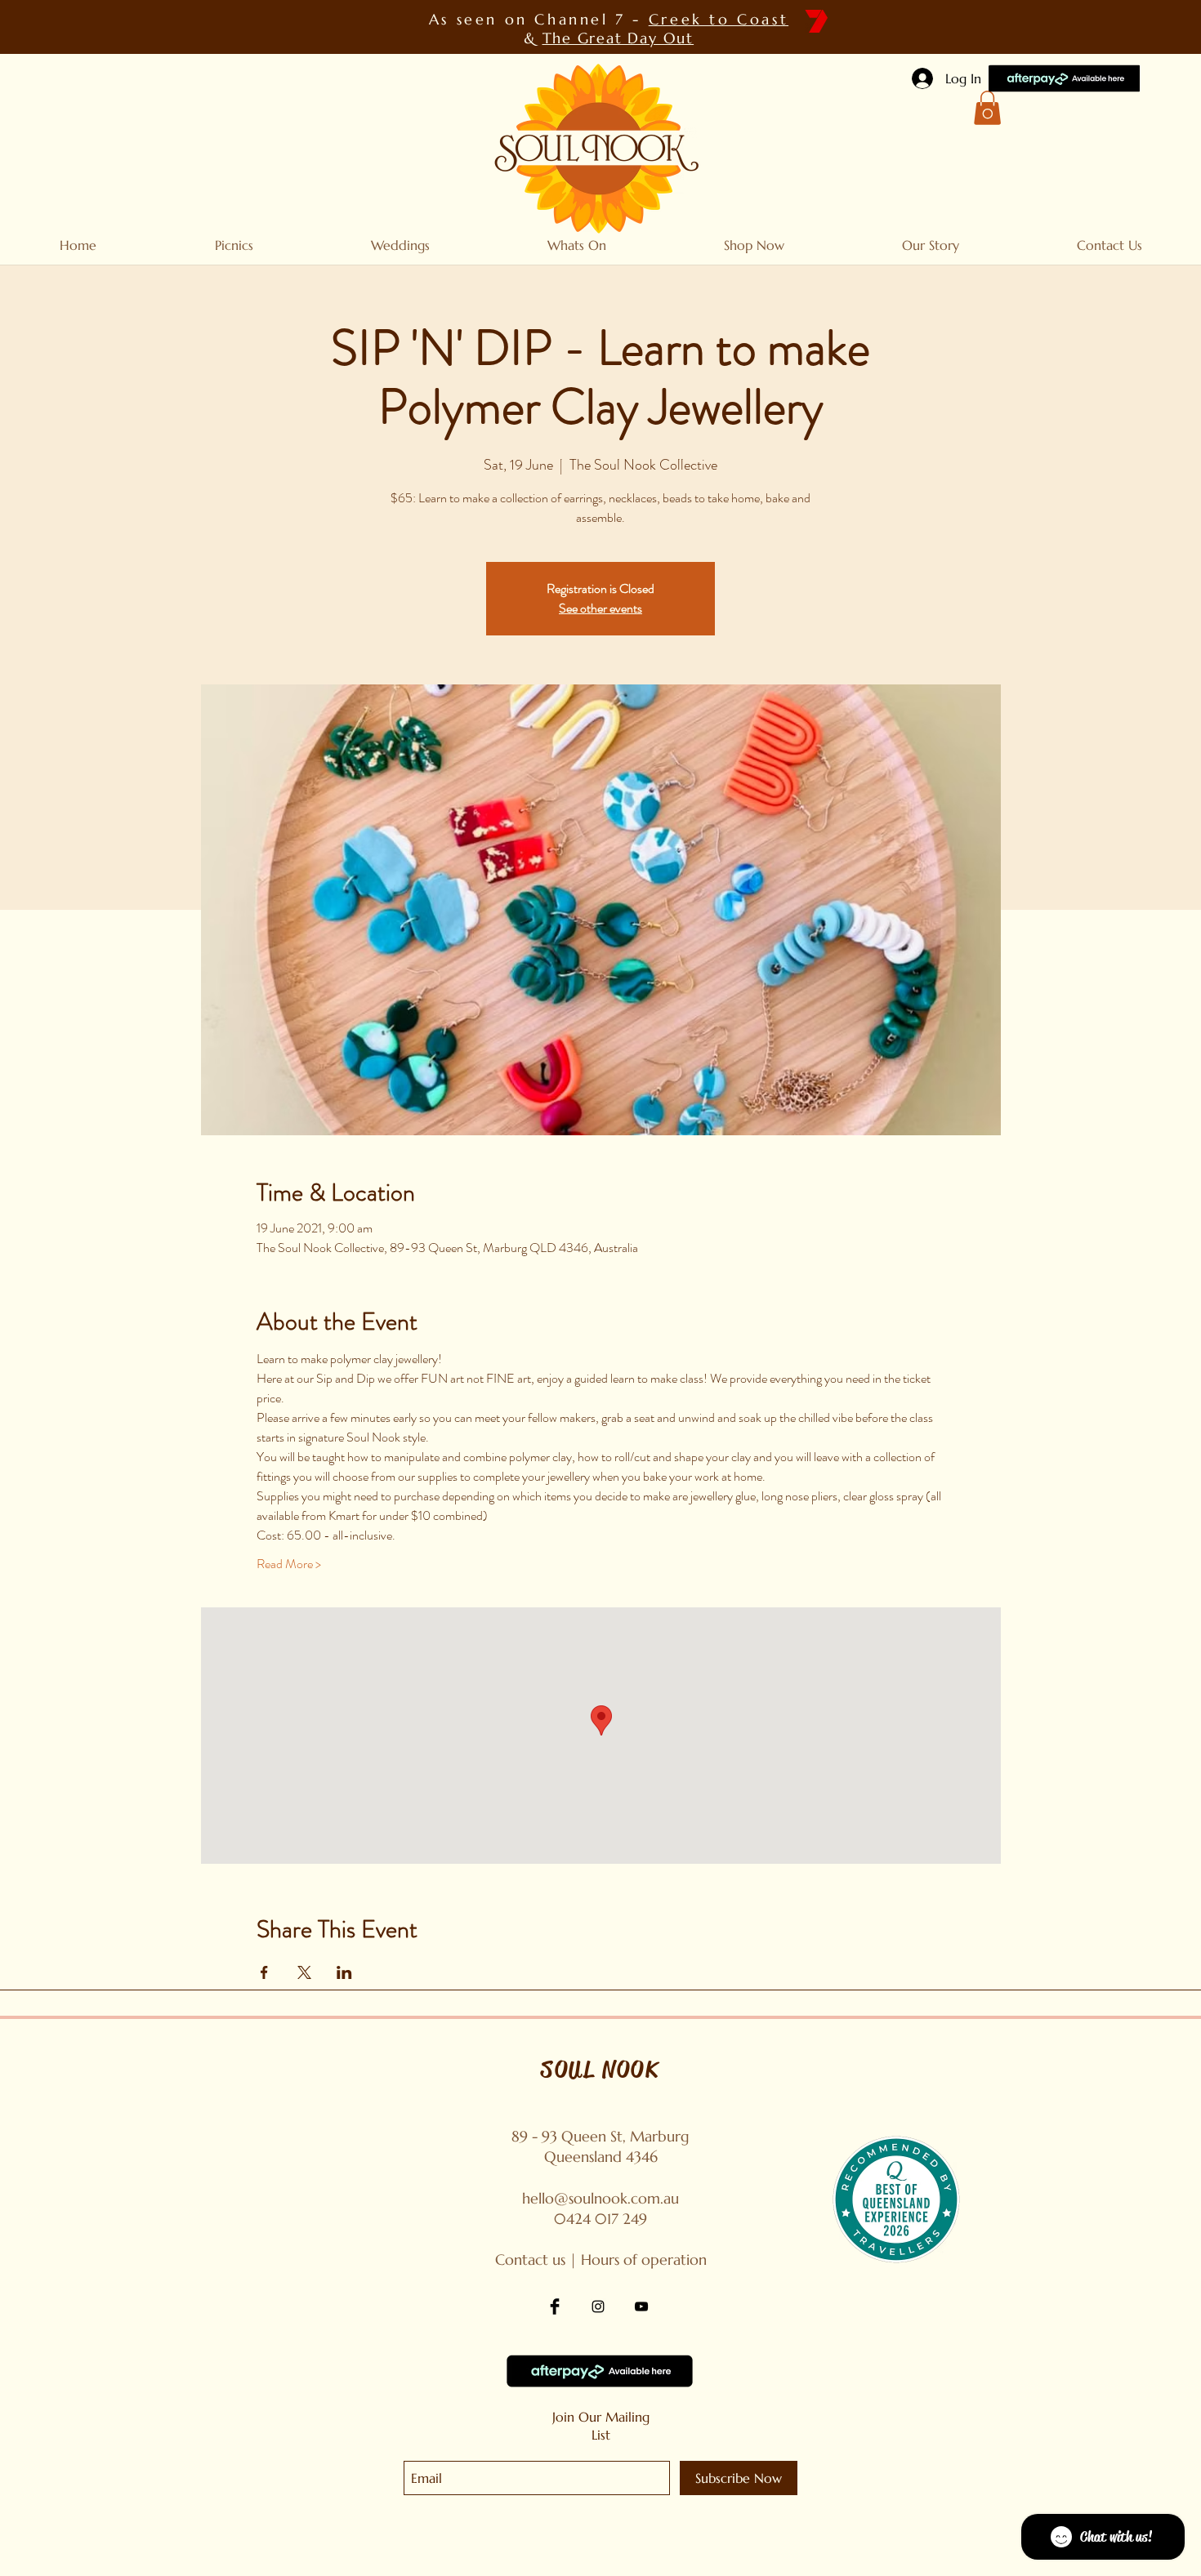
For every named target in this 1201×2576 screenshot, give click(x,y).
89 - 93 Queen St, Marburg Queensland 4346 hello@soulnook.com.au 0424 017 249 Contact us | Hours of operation (601, 2198)
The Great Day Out (618, 38)
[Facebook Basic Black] (555, 2306)
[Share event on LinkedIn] (344, 1972)
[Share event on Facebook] (264, 1972)
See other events (600, 608)
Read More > (289, 1564)
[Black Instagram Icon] (598, 2306)
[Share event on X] (304, 1972)
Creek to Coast (719, 19)
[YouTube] (641, 2306)
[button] (987, 108)
